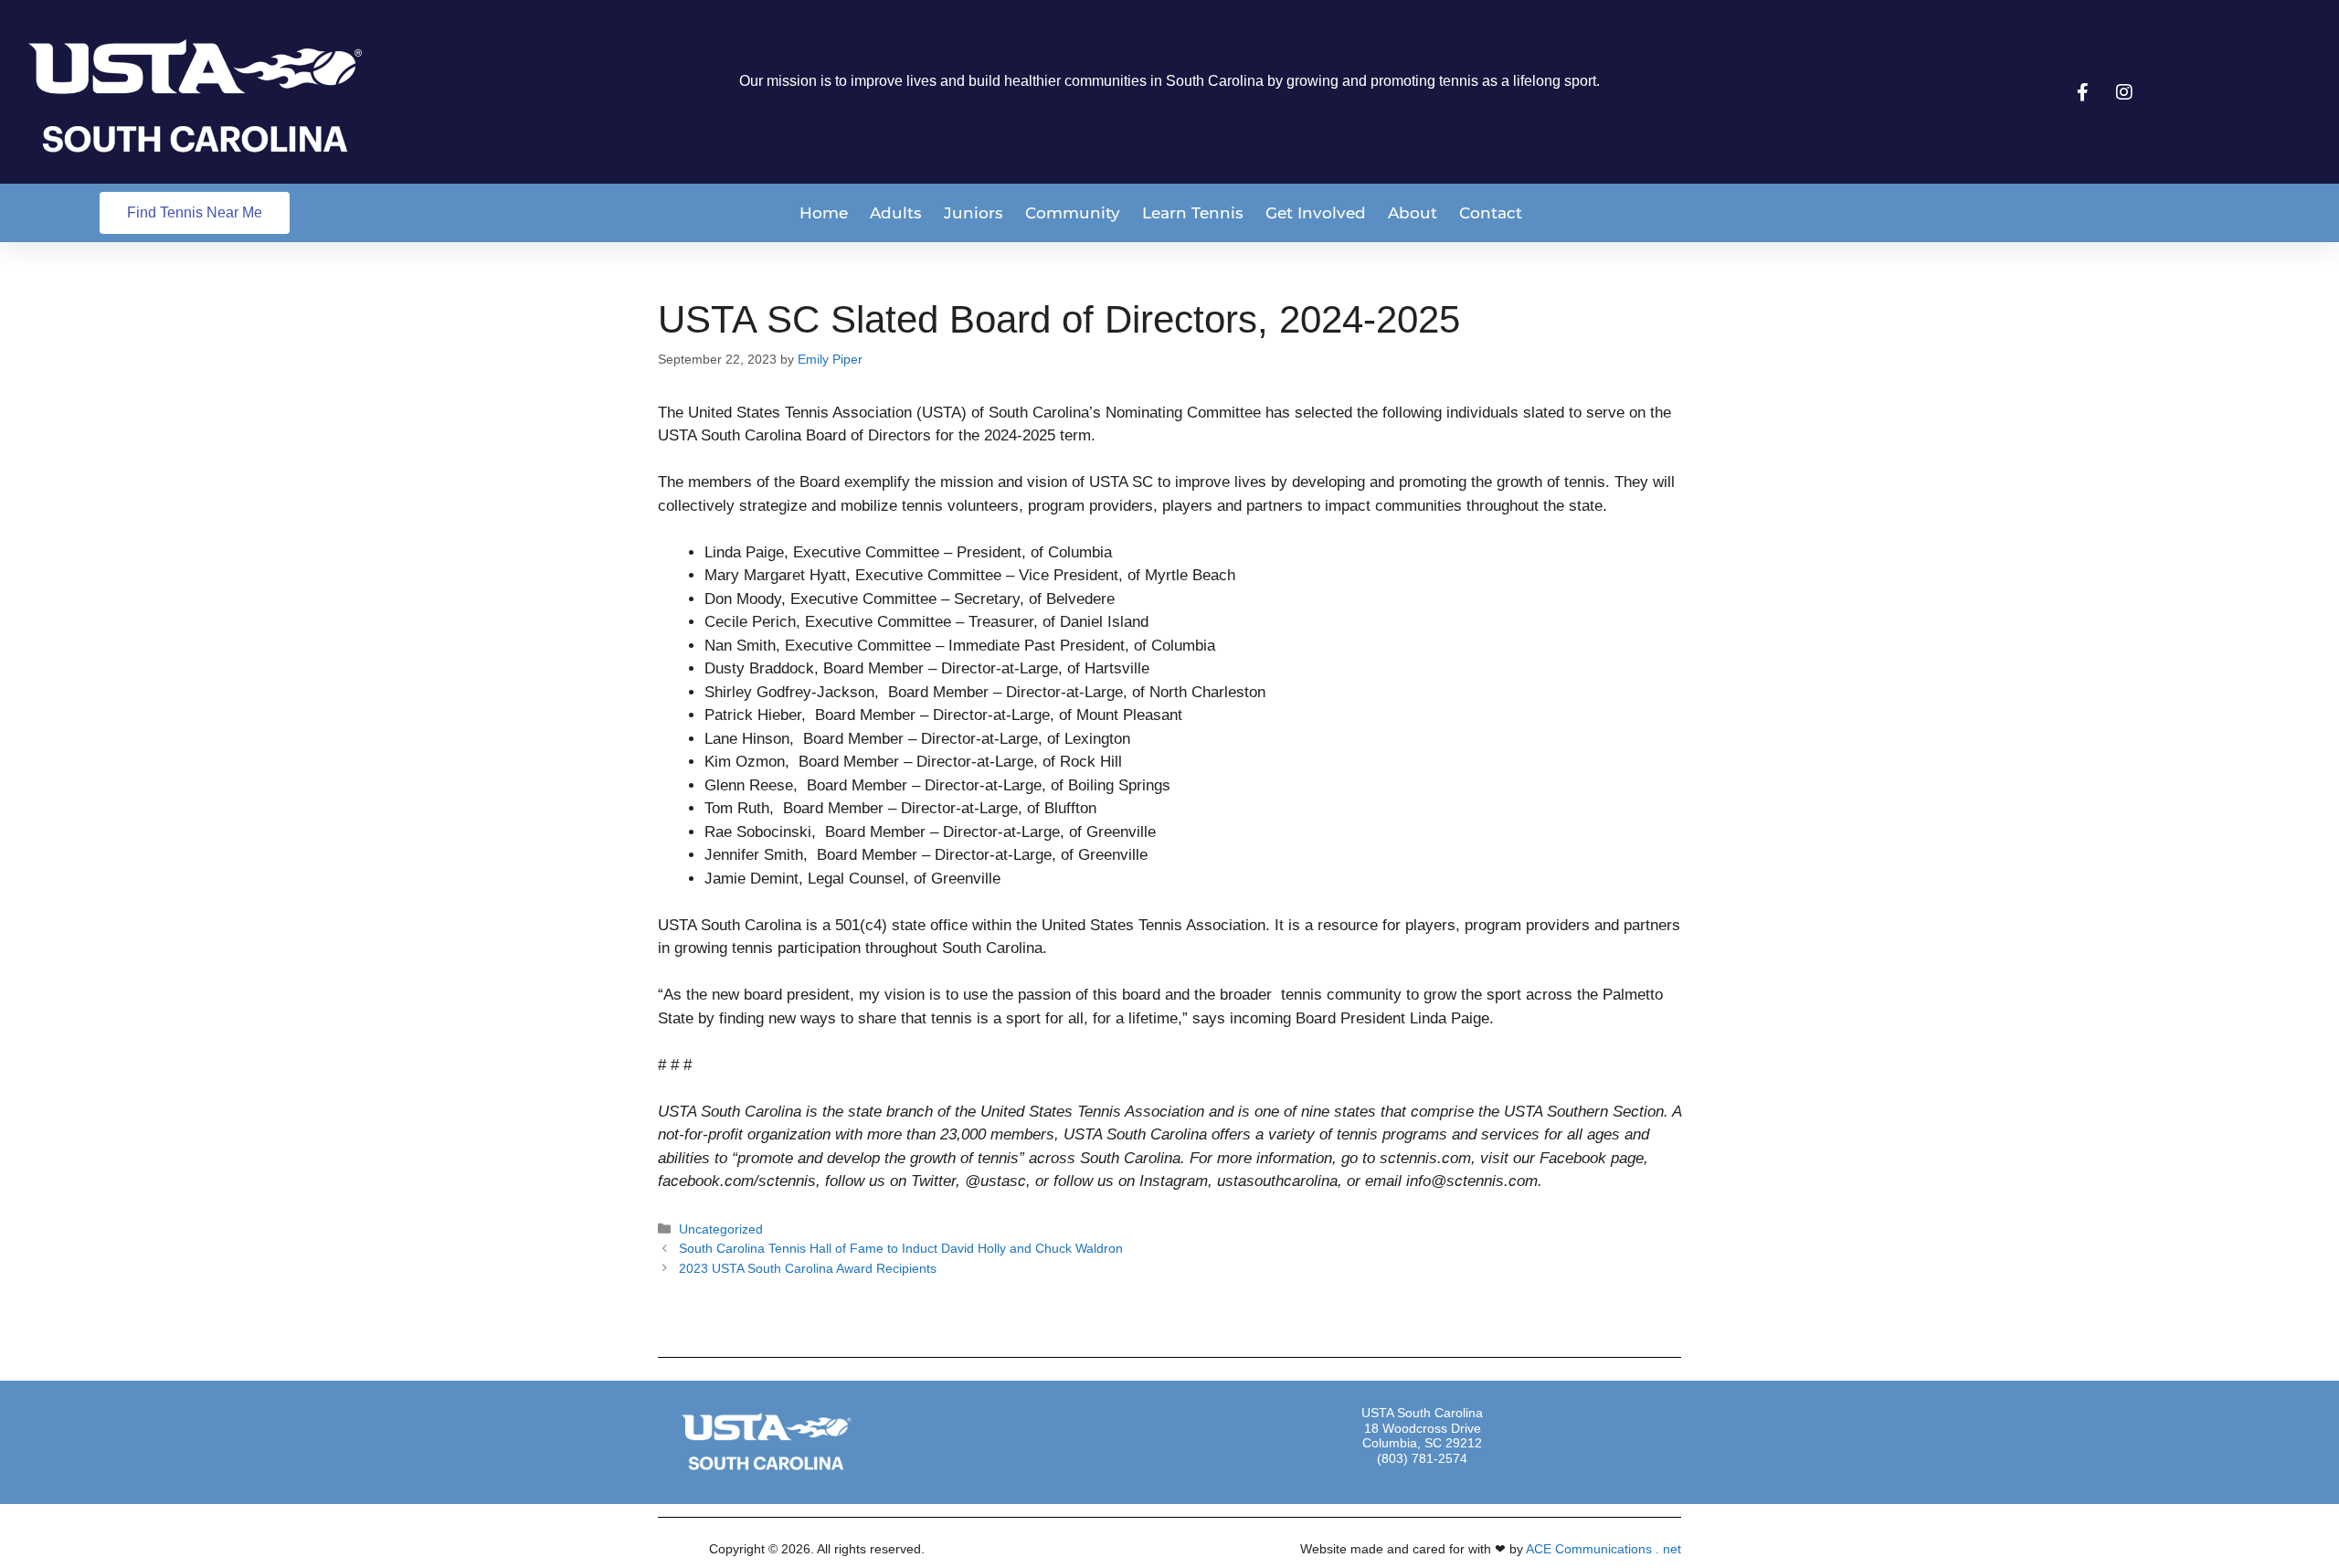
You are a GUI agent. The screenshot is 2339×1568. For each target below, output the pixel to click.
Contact (1491, 213)
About (1413, 213)
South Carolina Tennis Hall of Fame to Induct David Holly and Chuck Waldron (901, 1248)
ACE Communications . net (1603, 1549)
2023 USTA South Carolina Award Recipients (808, 1268)
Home (824, 213)
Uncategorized (721, 1229)
